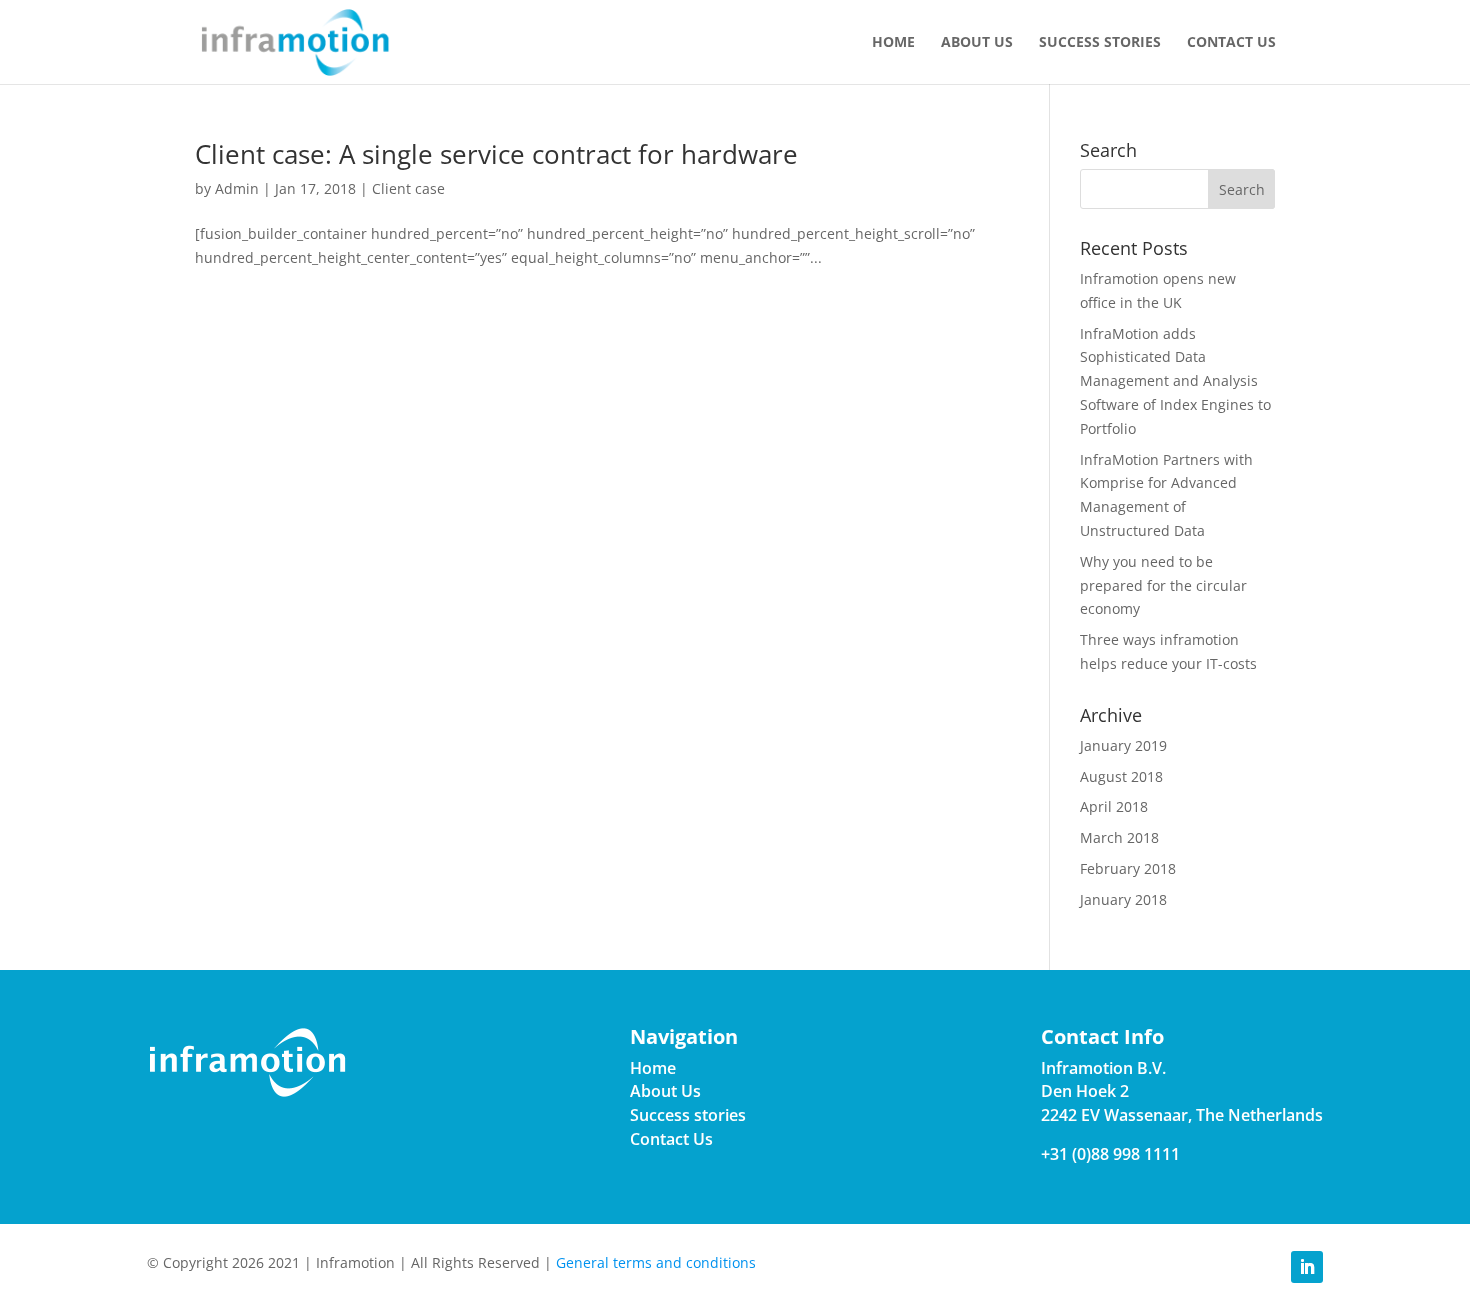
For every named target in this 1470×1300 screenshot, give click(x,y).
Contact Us (1231, 43)
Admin (237, 188)
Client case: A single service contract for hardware (496, 154)
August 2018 (1121, 776)
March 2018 (1119, 837)
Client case (408, 188)
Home (893, 43)
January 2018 (1123, 899)
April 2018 (1114, 806)
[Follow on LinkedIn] (1307, 1267)
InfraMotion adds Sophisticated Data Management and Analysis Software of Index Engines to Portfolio (1175, 381)
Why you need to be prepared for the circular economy (1163, 585)
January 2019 (1123, 745)
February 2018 (1128, 868)
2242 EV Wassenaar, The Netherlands (1182, 1115)
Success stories (1100, 43)
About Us (977, 43)
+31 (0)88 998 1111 (1110, 1154)
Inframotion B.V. (1103, 1068)
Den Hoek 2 (1085, 1091)
